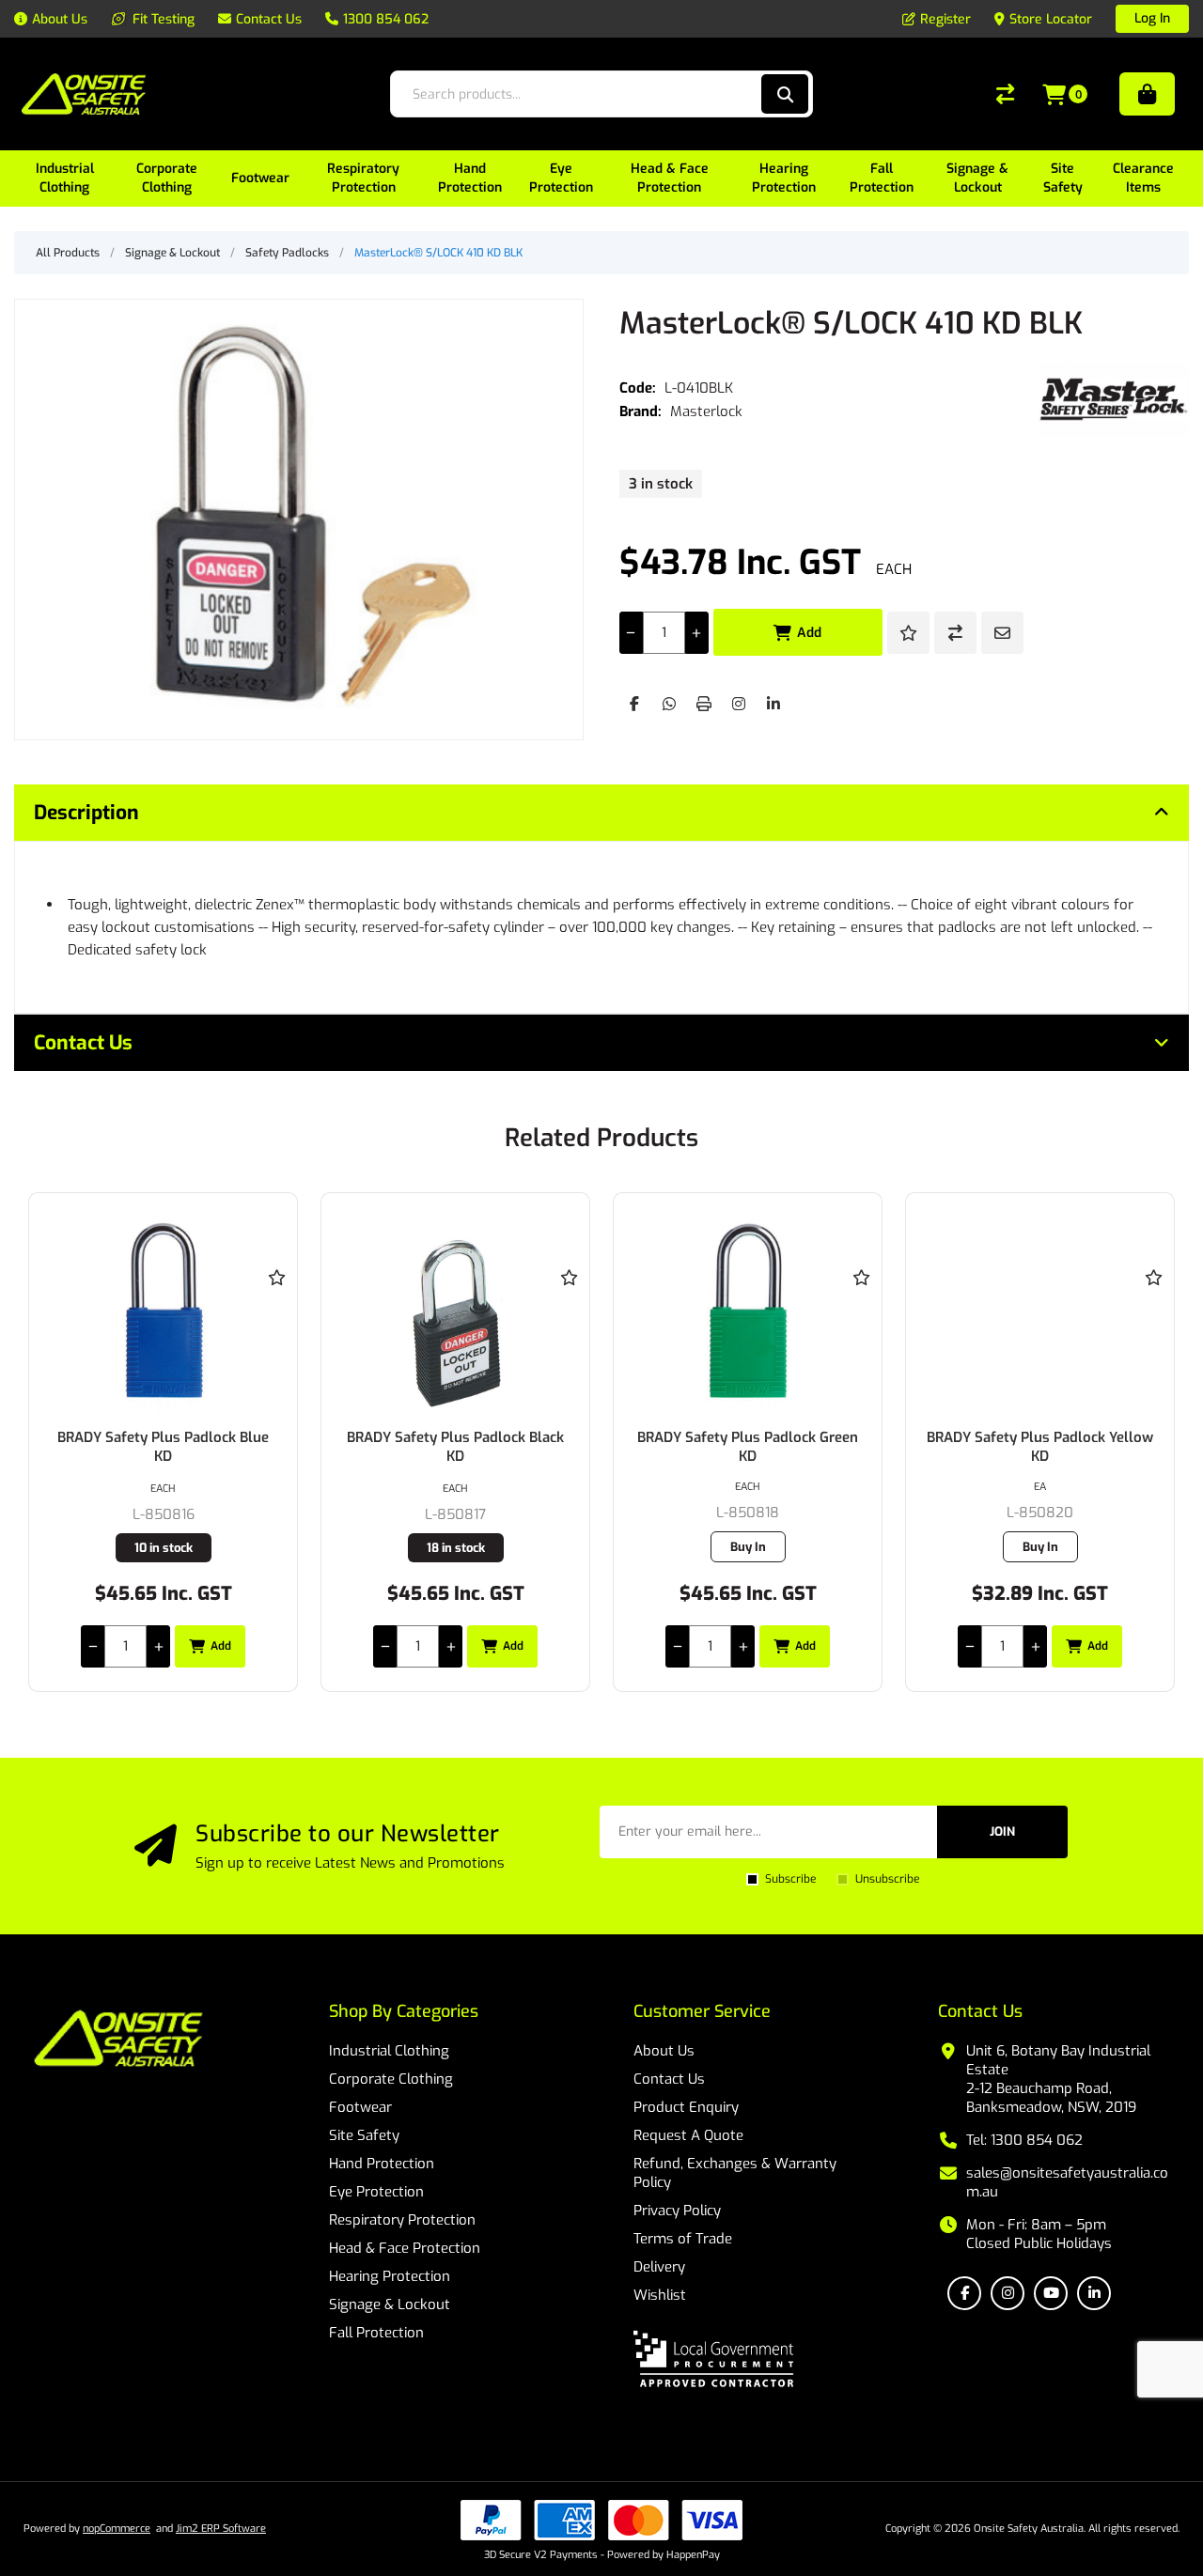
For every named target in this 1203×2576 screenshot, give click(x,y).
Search (785, 94)
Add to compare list (955, 633)
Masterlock (706, 411)
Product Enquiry (686, 2107)
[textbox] (582, 94)
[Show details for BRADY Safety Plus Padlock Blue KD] (163, 1311)
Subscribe (790, 1879)
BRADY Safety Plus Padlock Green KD (748, 1447)
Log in (1152, 18)
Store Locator (1051, 19)
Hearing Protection (390, 2276)
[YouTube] (1051, 2293)
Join (1002, 1831)
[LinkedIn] (773, 704)
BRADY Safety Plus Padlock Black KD (455, 1447)
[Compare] (1005, 94)
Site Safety (364, 2135)
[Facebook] (634, 704)
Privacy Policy (677, 2211)
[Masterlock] (1114, 399)
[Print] (704, 704)
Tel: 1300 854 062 (1024, 2140)
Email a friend (1002, 633)
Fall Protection (376, 2333)
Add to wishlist (908, 633)
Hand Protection (382, 2164)
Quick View (276, 1305)
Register (945, 19)
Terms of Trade (683, 2239)
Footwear (360, 2107)
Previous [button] (47, 1120)
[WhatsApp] (669, 704)
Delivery (659, 2267)
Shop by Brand (1147, 94)
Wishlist (660, 2295)
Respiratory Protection (402, 2220)
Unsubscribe (887, 1879)
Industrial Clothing (389, 2051)
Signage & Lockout (390, 2304)
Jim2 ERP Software (221, 2529)
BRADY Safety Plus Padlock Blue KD (163, 1447)
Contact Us (669, 2079)
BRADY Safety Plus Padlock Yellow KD (1040, 1447)
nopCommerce (117, 2529)
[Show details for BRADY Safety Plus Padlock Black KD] (455, 1311)
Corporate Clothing (391, 2079)
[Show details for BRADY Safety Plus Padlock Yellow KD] (1040, 1311)
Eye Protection (376, 2192)
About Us (664, 2051)
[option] (163, 1442)
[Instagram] (739, 704)
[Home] (118, 2041)
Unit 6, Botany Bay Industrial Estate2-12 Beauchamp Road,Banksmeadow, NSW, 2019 (1058, 2079)
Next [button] (1156, 1120)
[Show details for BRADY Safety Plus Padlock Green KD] (748, 1311)
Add (809, 633)
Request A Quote (688, 2135)
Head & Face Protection (405, 2248)
